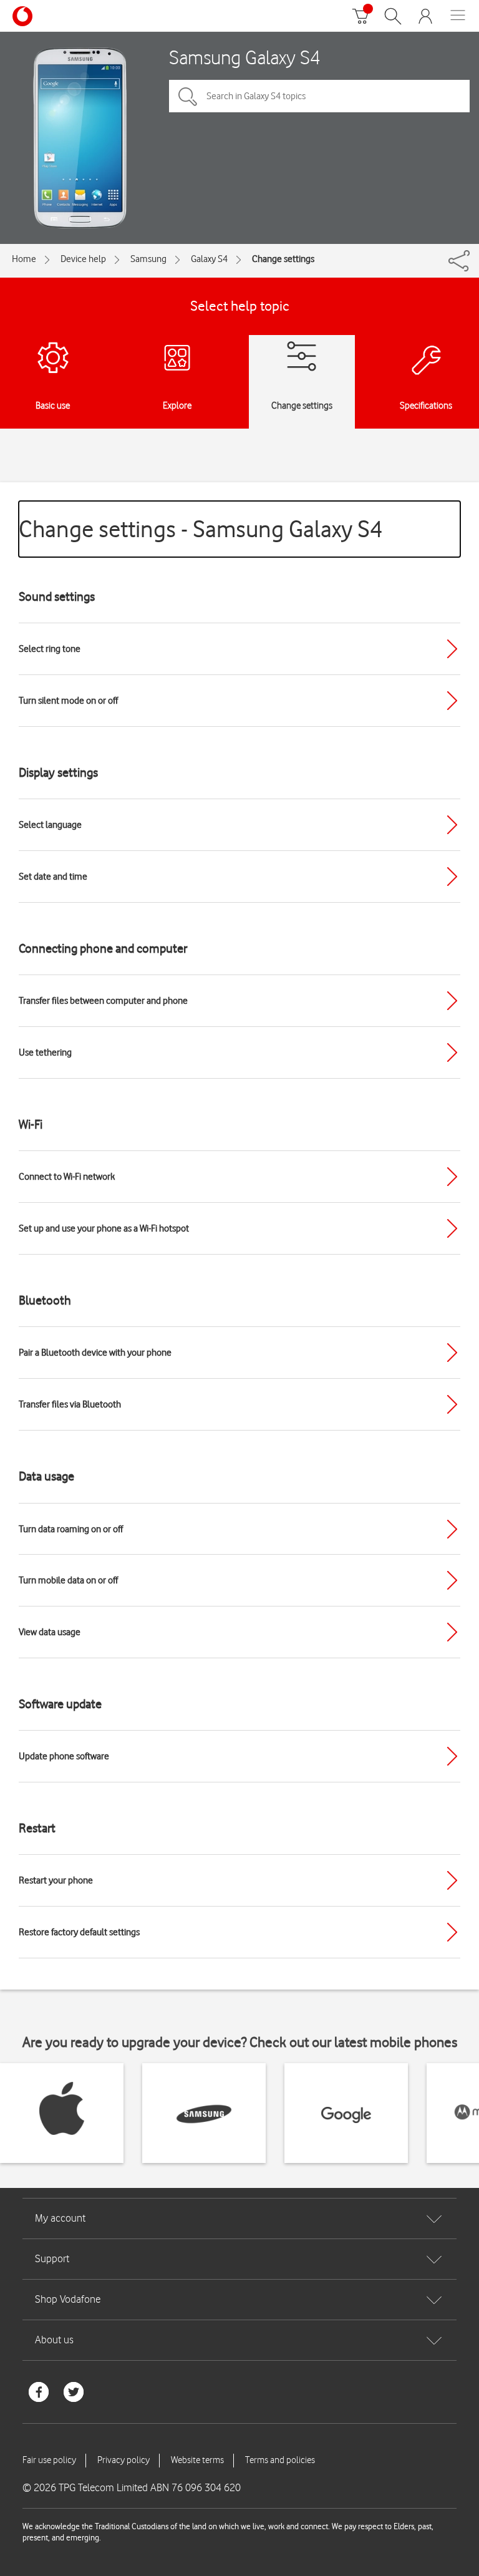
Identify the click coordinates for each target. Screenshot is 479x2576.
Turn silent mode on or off (68, 701)
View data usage (50, 1632)
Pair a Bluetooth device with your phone (95, 1353)
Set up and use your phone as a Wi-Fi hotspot (104, 1228)
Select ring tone (50, 649)
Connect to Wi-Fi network (67, 1177)
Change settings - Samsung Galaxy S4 (201, 529)
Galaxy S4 (209, 259)
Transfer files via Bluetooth (70, 1404)
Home (24, 259)
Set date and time (53, 877)
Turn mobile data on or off (68, 1580)
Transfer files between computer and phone (103, 1001)
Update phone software (64, 1756)
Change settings (283, 259)
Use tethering (45, 1052)
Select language (50, 825)
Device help (83, 259)
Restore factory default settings (79, 1932)
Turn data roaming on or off (71, 1529)
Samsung (148, 259)
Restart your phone (56, 1880)
